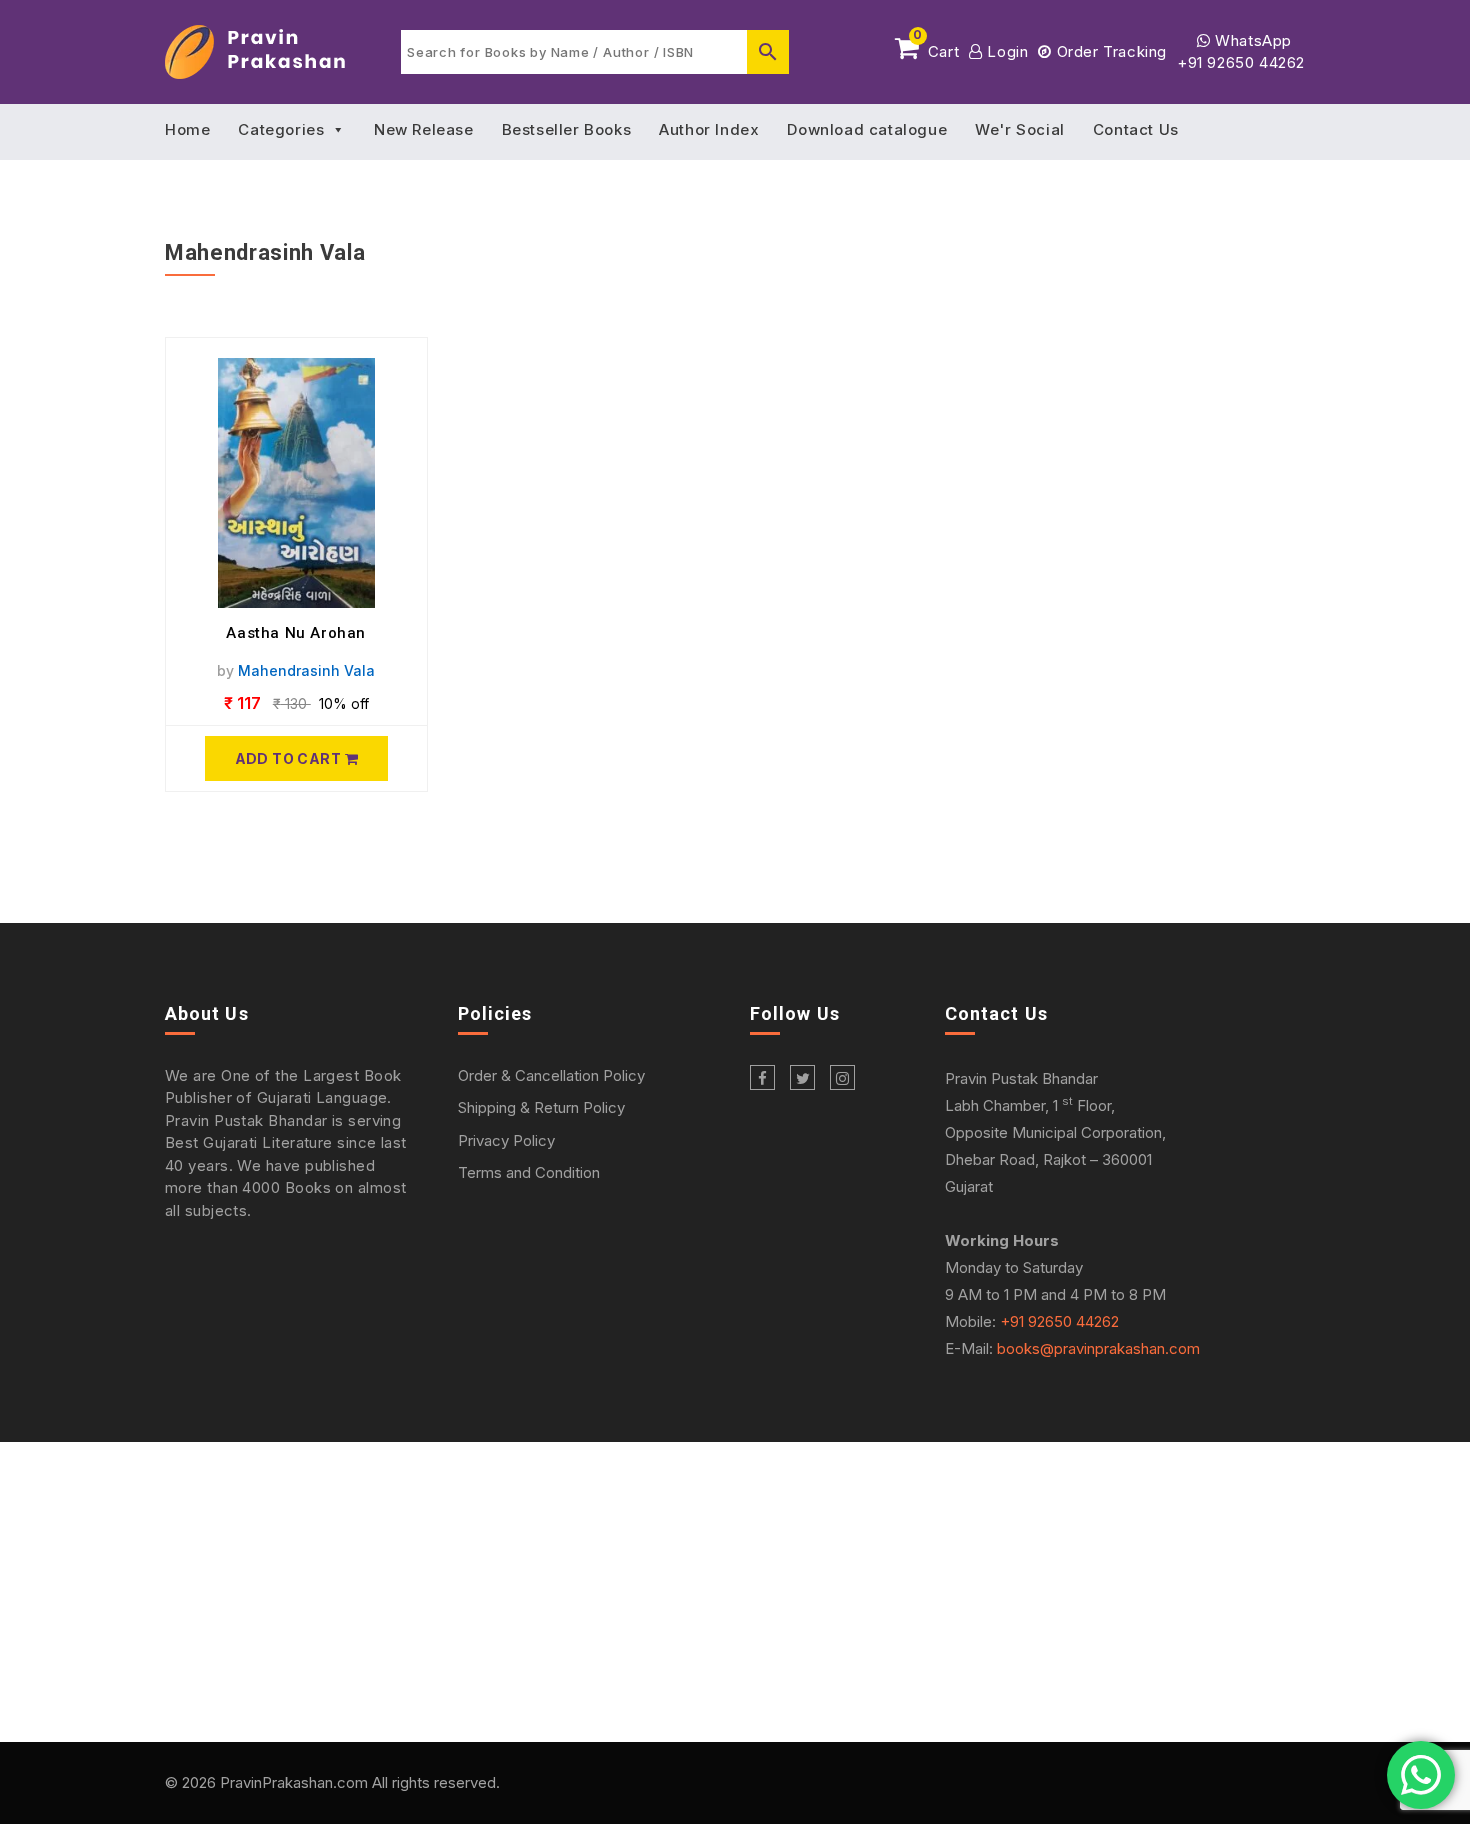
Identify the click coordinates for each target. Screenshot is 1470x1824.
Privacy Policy (506, 1140)
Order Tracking (1109, 51)
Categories (281, 129)
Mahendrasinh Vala (306, 670)
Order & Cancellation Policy (551, 1075)
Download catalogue (867, 129)
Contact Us (1136, 129)
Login (1005, 51)
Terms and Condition (529, 1172)
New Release (424, 129)
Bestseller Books (567, 129)
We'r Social (1020, 129)
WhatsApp (1251, 40)
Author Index (709, 129)
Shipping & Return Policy (541, 1107)
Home (187, 129)
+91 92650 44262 (1241, 62)
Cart (936, 48)
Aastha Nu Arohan (296, 633)
